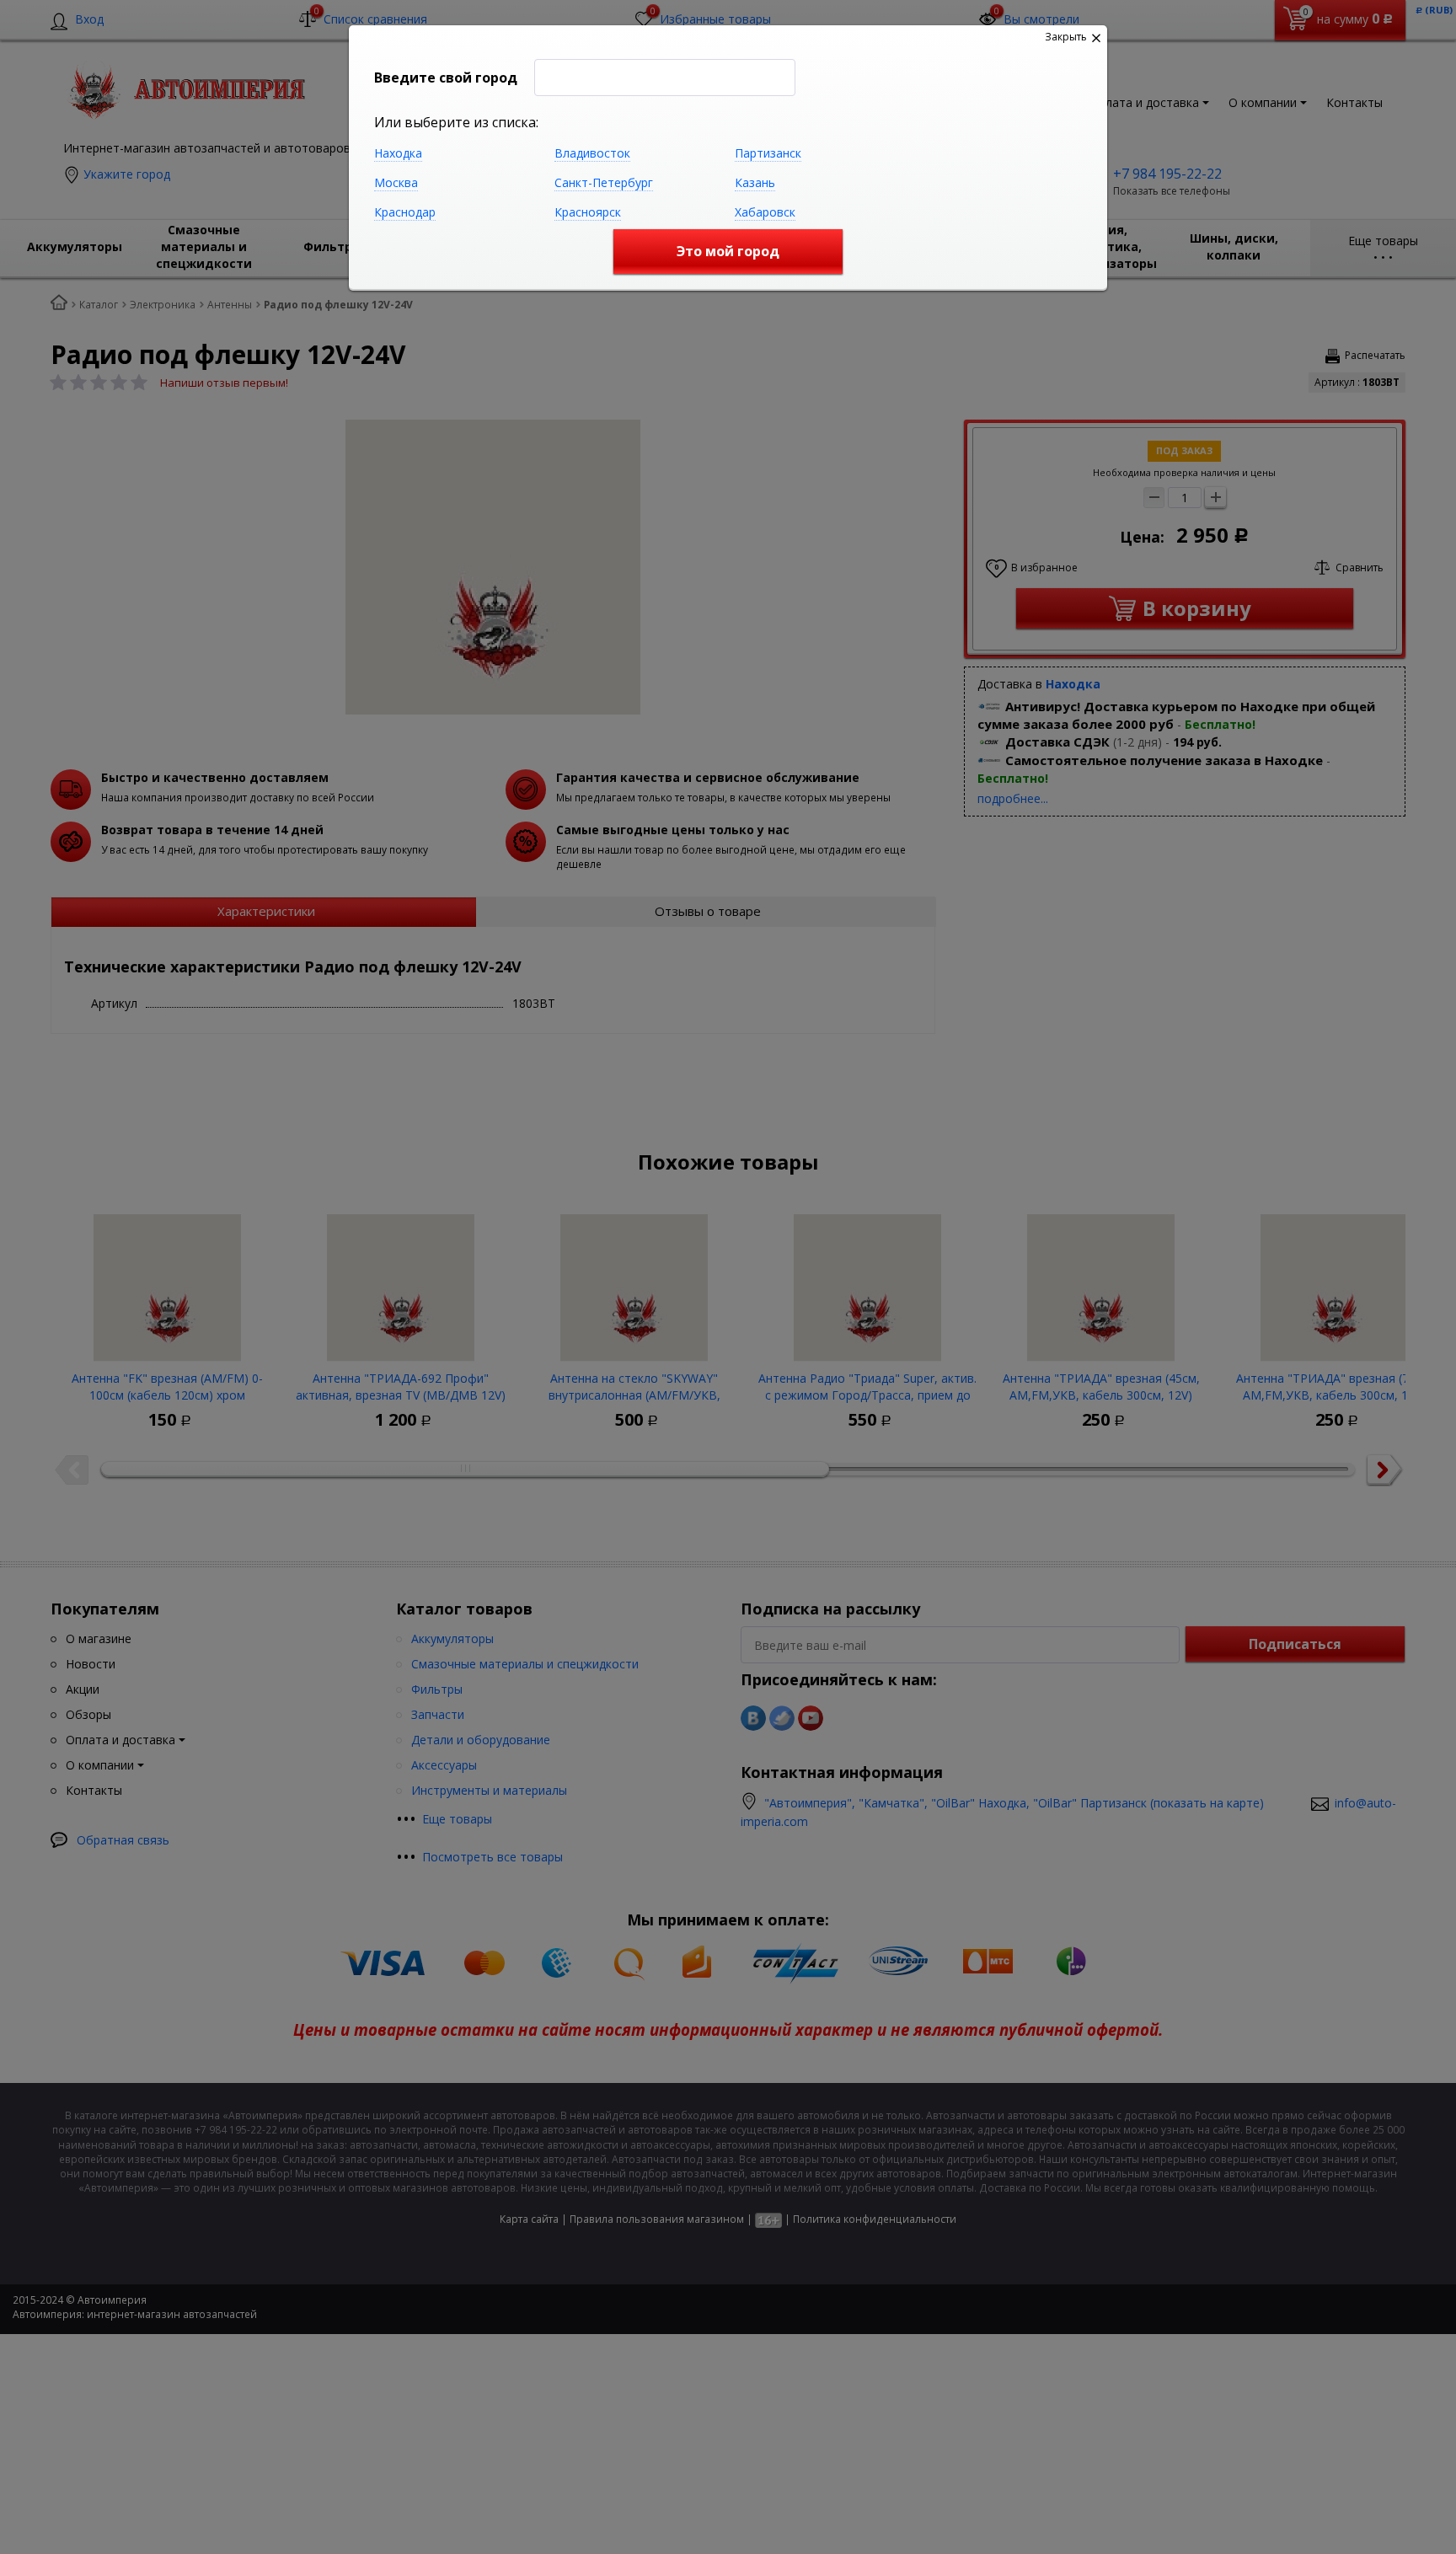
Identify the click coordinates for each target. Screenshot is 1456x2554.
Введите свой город (446, 78)
